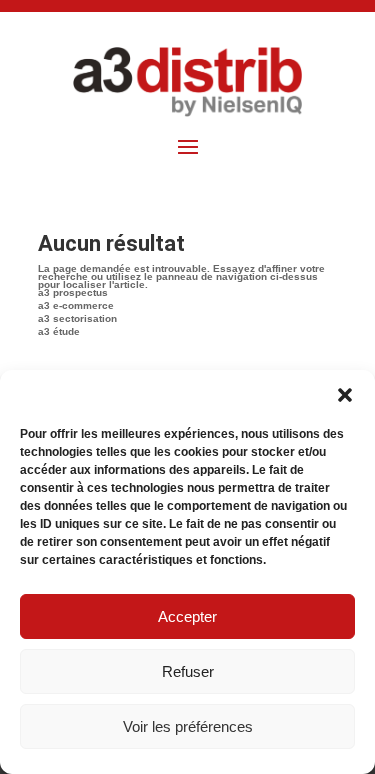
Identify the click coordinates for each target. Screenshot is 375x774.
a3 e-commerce (76, 305)
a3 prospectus (73, 292)
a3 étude (59, 331)
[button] (345, 395)
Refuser (188, 671)
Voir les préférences (188, 726)
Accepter (187, 616)
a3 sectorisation (77, 318)
